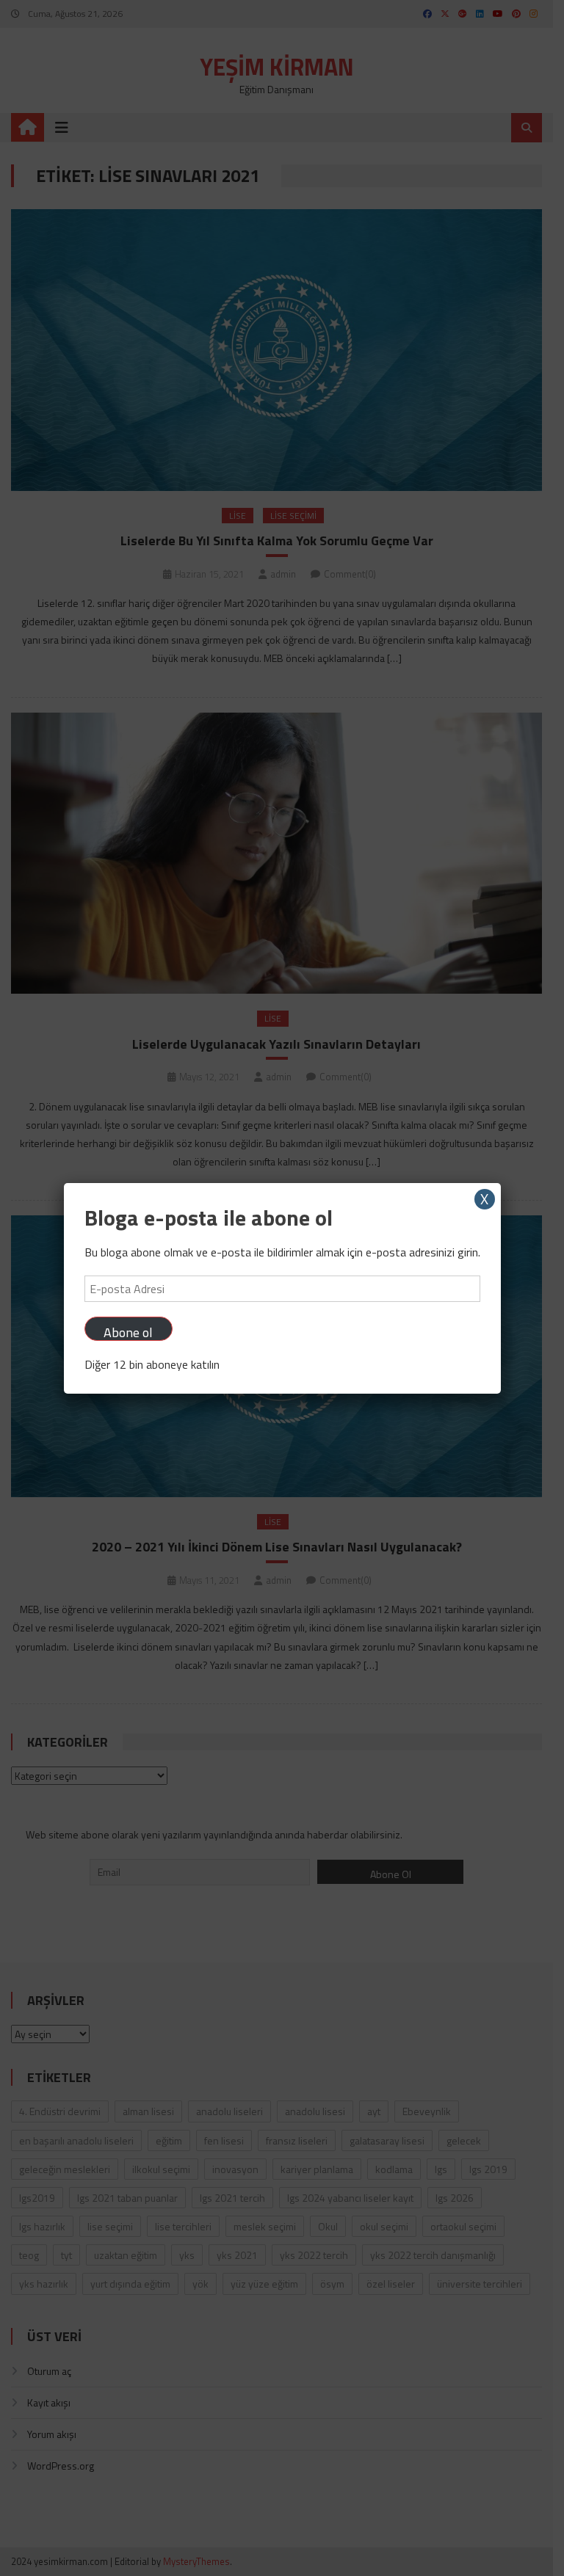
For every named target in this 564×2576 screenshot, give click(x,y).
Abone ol (128, 1332)
